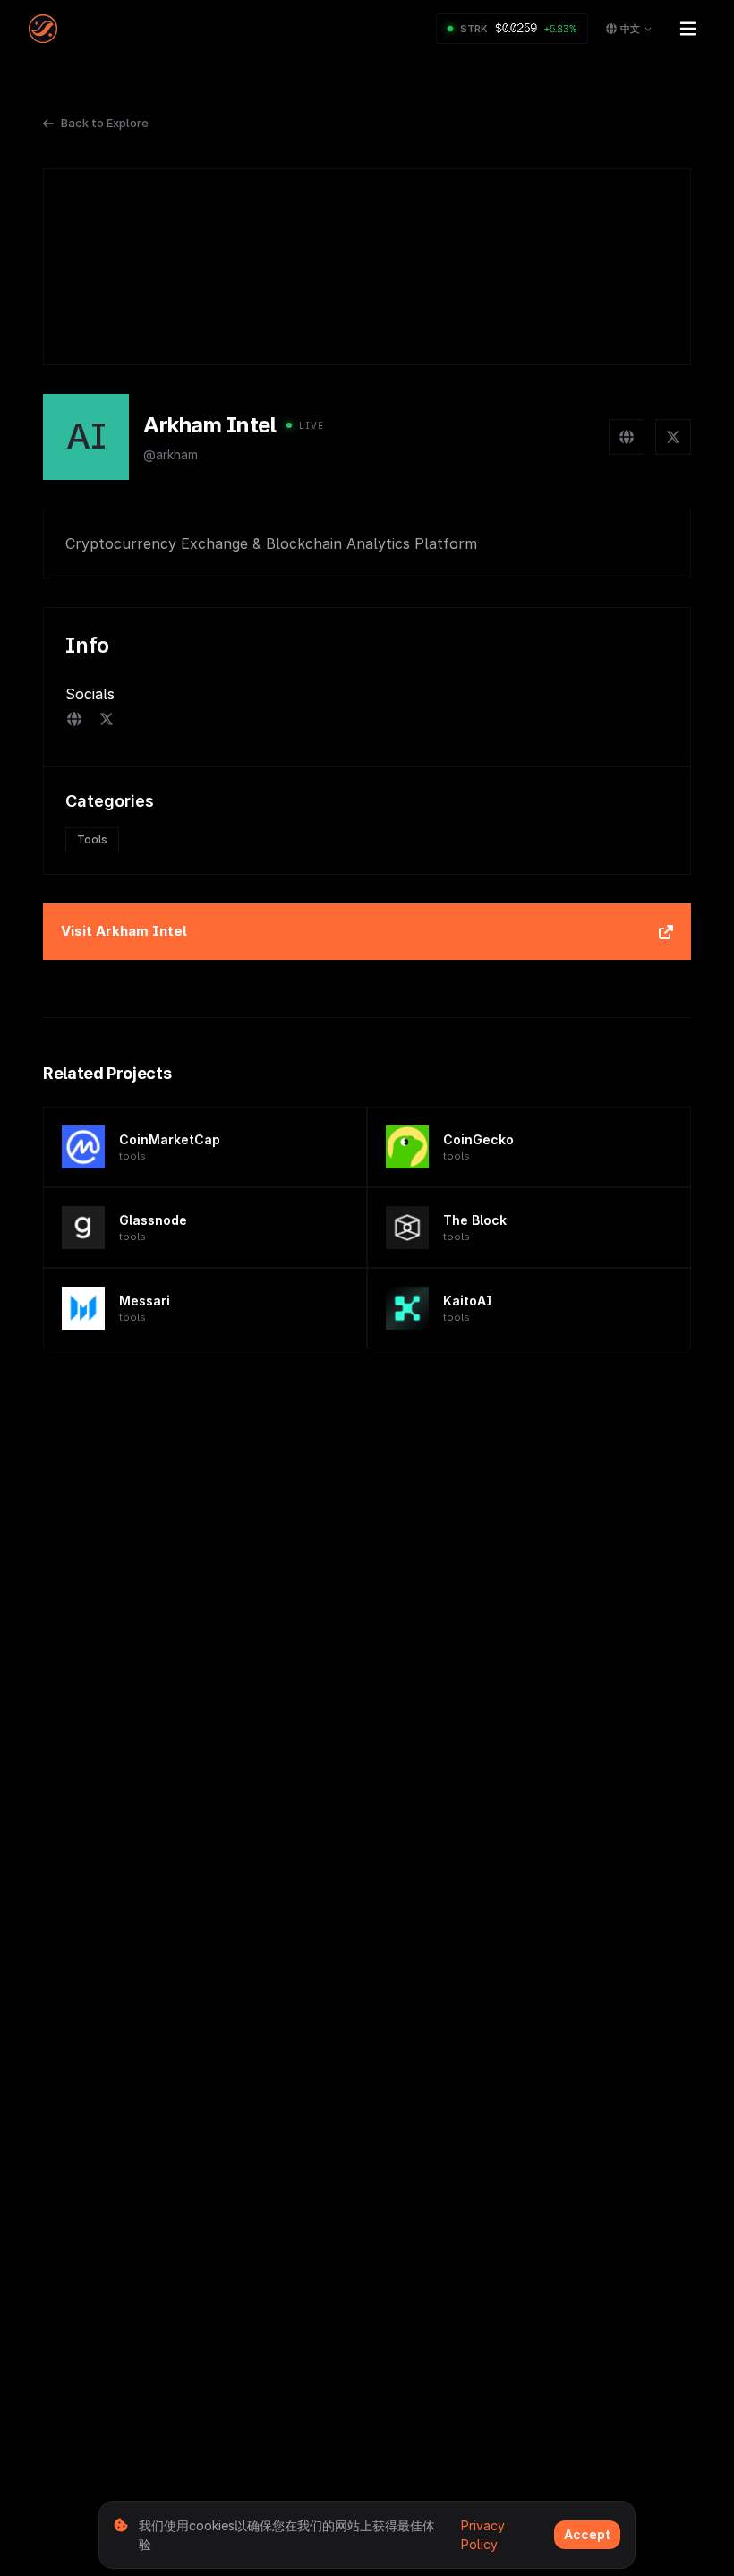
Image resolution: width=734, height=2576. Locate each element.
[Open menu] (687, 29)
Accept (587, 2534)
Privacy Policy (483, 2535)
